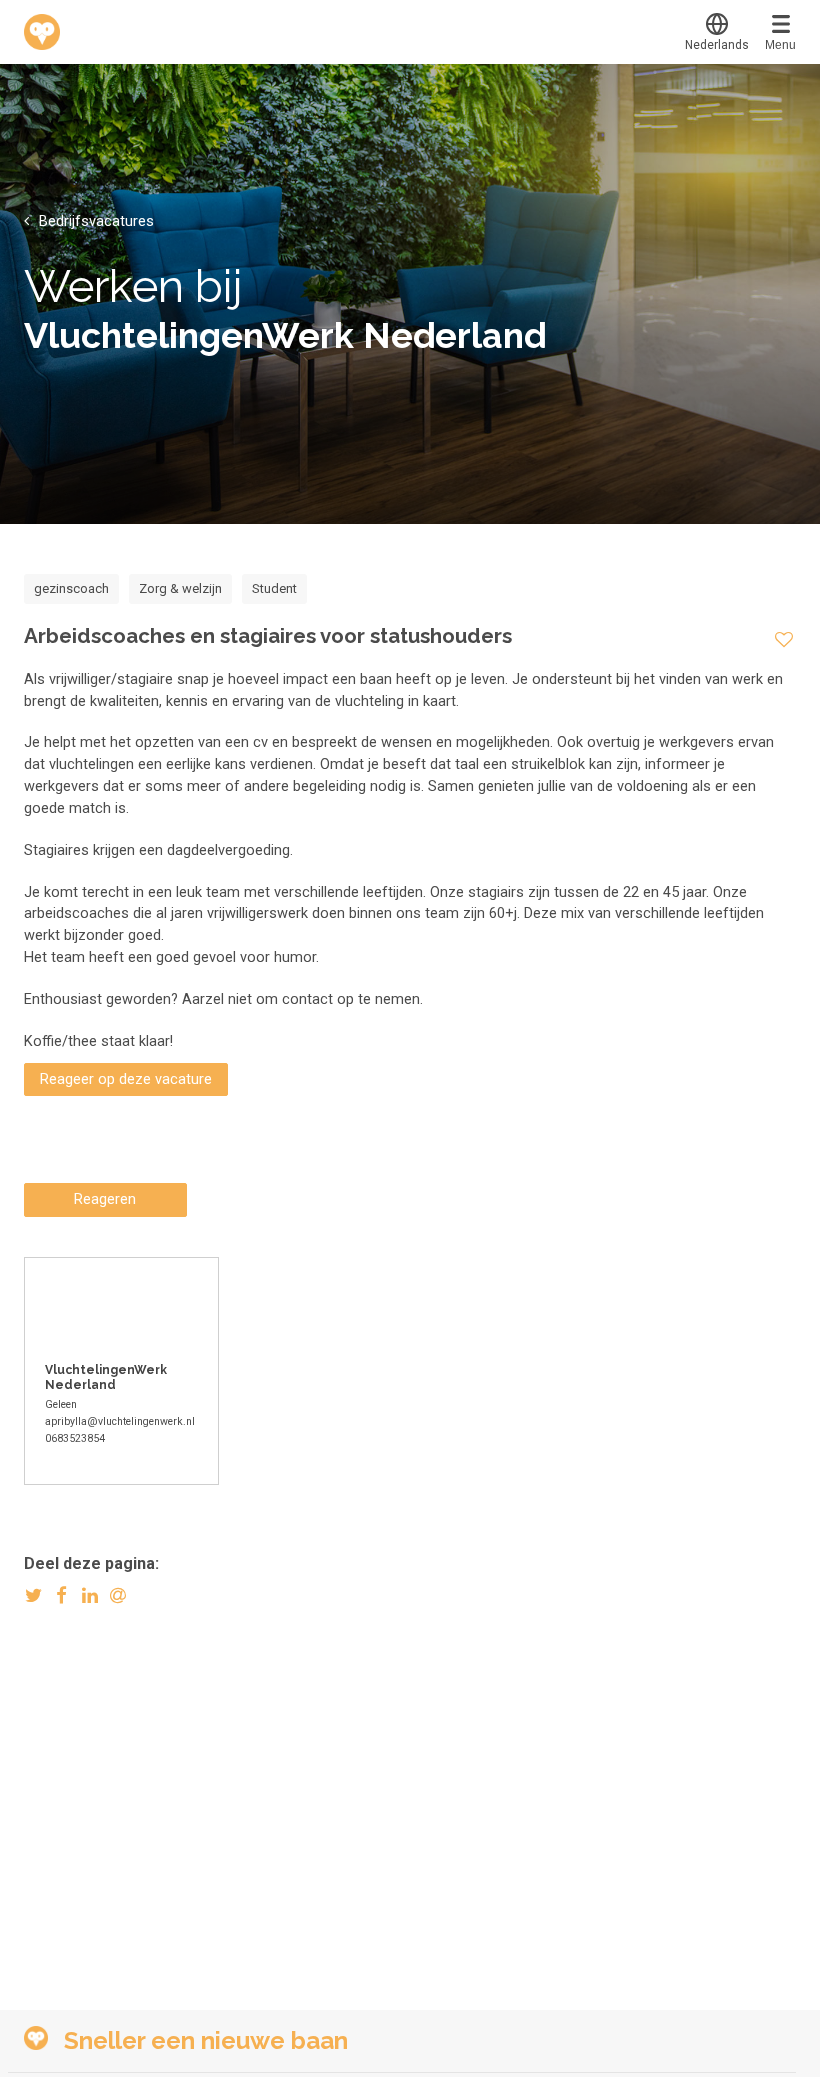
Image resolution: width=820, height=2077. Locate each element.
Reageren (105, 1199)
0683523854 (75, 1438)
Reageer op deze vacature (126, 1079)
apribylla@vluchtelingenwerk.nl (120, 1421)
